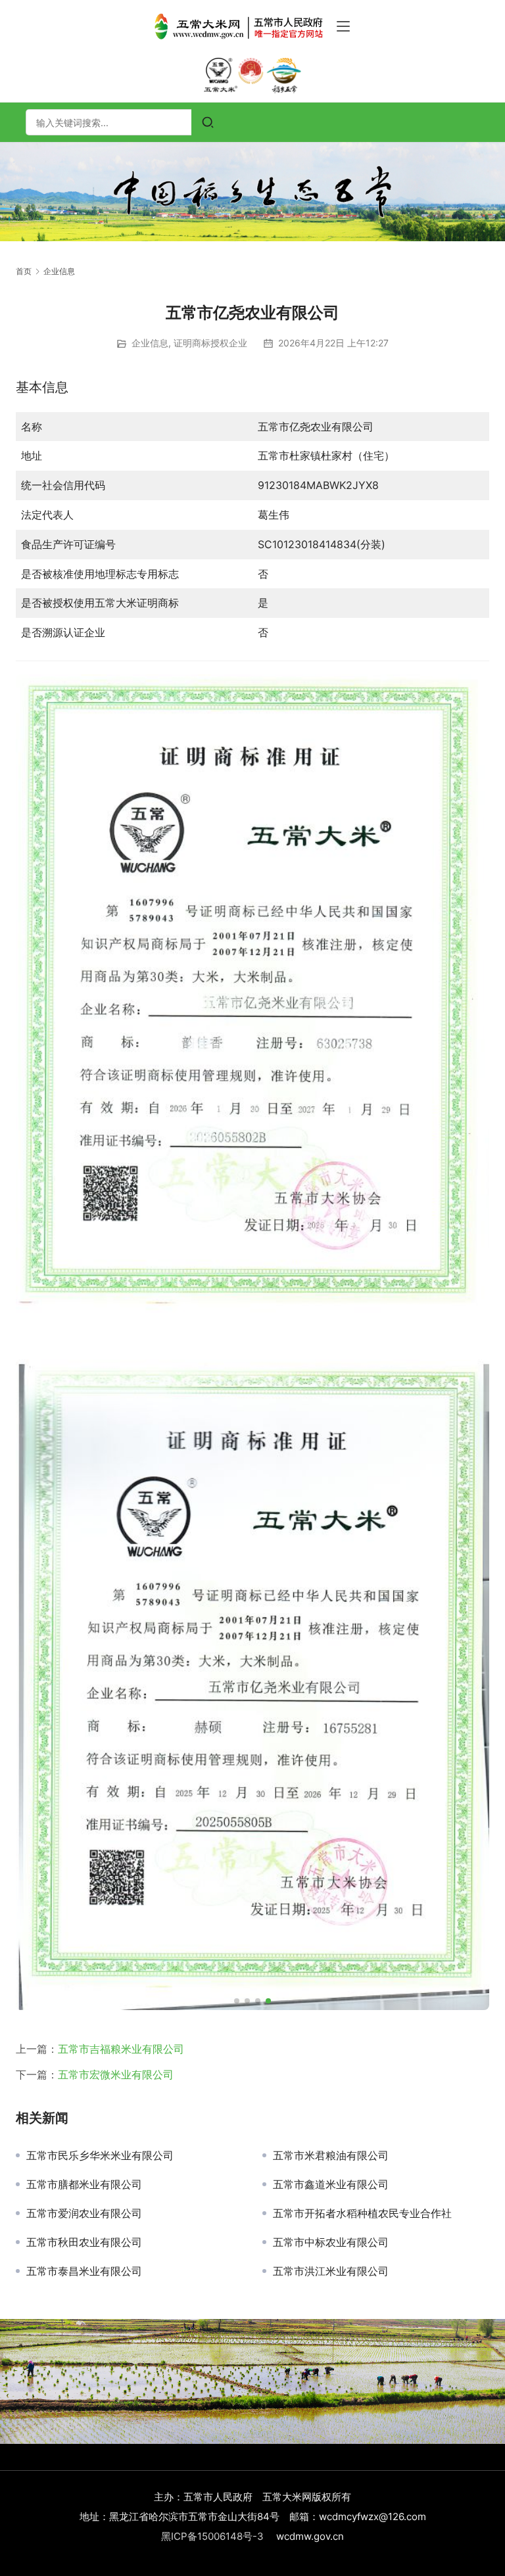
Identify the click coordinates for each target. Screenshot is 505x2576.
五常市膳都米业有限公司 (84, 2184)
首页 (24, 271)
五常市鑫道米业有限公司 (331, 2184)
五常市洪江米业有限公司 (331, 2271)
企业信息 (150, 343)
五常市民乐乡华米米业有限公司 (100, 2155)
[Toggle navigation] (343, 26)
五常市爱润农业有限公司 (84, 2213)
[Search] (208, 122)
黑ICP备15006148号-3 (212, 2536)
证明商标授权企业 (210, 343)
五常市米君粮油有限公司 (331, 2155)
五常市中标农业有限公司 (331, 2242)
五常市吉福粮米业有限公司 (121, 2049)
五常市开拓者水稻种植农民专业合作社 (362, 2213)
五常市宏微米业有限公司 (116, 2074)
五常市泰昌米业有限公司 (84, 2271)
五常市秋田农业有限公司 (84, 2242)
